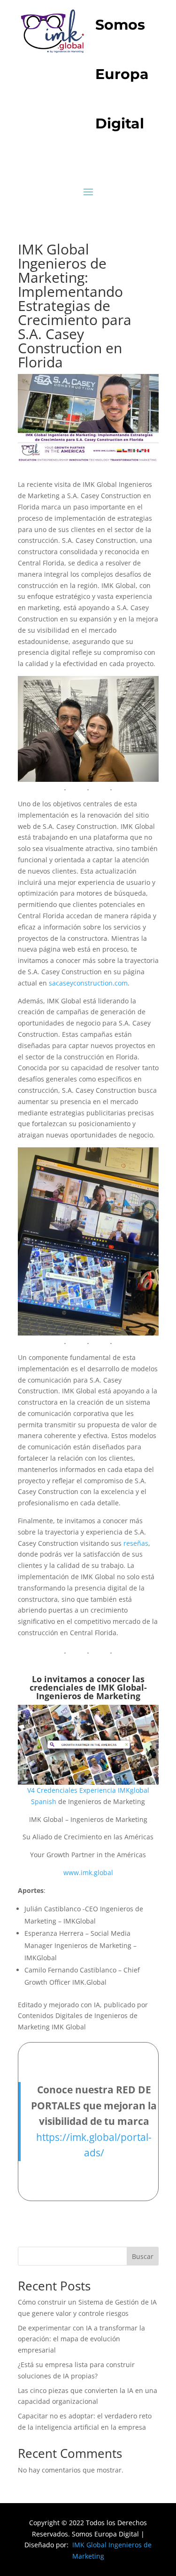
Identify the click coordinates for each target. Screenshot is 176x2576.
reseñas (136, 1543)
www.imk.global (88, 1872)
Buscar (143, 2256)
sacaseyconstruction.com (88, 983)
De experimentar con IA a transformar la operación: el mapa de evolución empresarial (81, 2339)
